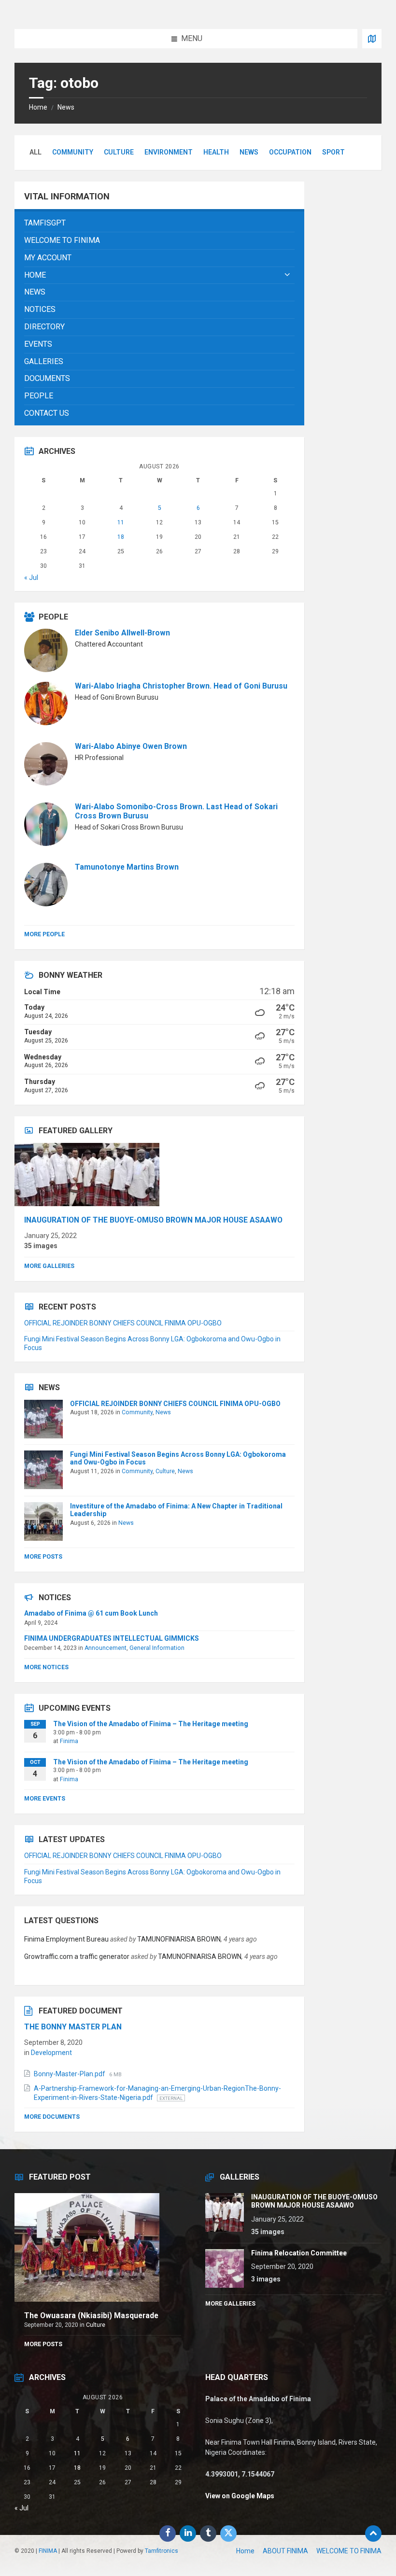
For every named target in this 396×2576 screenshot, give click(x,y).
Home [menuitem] (245, 2551)
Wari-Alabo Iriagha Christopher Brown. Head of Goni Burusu (181, 686)
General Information (157, 1648)
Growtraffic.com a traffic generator (77, 1957)
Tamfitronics (162, 2551)
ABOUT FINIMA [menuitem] (285, 2551)
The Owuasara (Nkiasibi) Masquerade (91, 2316)
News (66, 107)
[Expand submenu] (287, 275)
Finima (69, 1741)
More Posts (43, 1557)
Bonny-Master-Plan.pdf (70, 2074)
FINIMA (48, 2551)
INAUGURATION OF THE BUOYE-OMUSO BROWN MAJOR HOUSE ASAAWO (153, 1220)
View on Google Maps (240, 2496)
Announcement (106, 1648)
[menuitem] (159, 223)
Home (38, 107)
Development (51, 2053)
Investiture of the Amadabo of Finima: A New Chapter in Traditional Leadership (176, 1510)
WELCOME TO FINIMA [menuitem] (349, 2551)
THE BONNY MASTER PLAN (73, 2027)
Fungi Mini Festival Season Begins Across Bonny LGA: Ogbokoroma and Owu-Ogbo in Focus (178, 1458)
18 (121, 537)
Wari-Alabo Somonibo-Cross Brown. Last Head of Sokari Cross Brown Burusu (176, 811)
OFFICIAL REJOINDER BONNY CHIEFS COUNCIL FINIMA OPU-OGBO (123, 1323)
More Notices (46, 1667)
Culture (119, 152)
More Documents (52, 2117)
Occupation (290, 152)
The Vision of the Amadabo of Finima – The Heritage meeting (151, 1724)
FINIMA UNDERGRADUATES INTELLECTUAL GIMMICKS (112, 1638)
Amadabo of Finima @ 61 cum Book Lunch (91, 1613)
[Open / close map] (372, 39)
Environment (169, 152)
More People (44, 934)
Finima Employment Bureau (66, 1939)
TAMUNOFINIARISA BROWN (179, 1939)
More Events (45, 1799)
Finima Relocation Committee (299, 2253)
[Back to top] (373, 2534)
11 (121, 522)
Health (216, 152)
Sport (333, 152)
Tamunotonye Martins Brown (127, 867)
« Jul (31, 577)
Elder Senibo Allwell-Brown (122, 633)
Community (73, 152)
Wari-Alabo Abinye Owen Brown (131, 746)
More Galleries (49, 1266)
